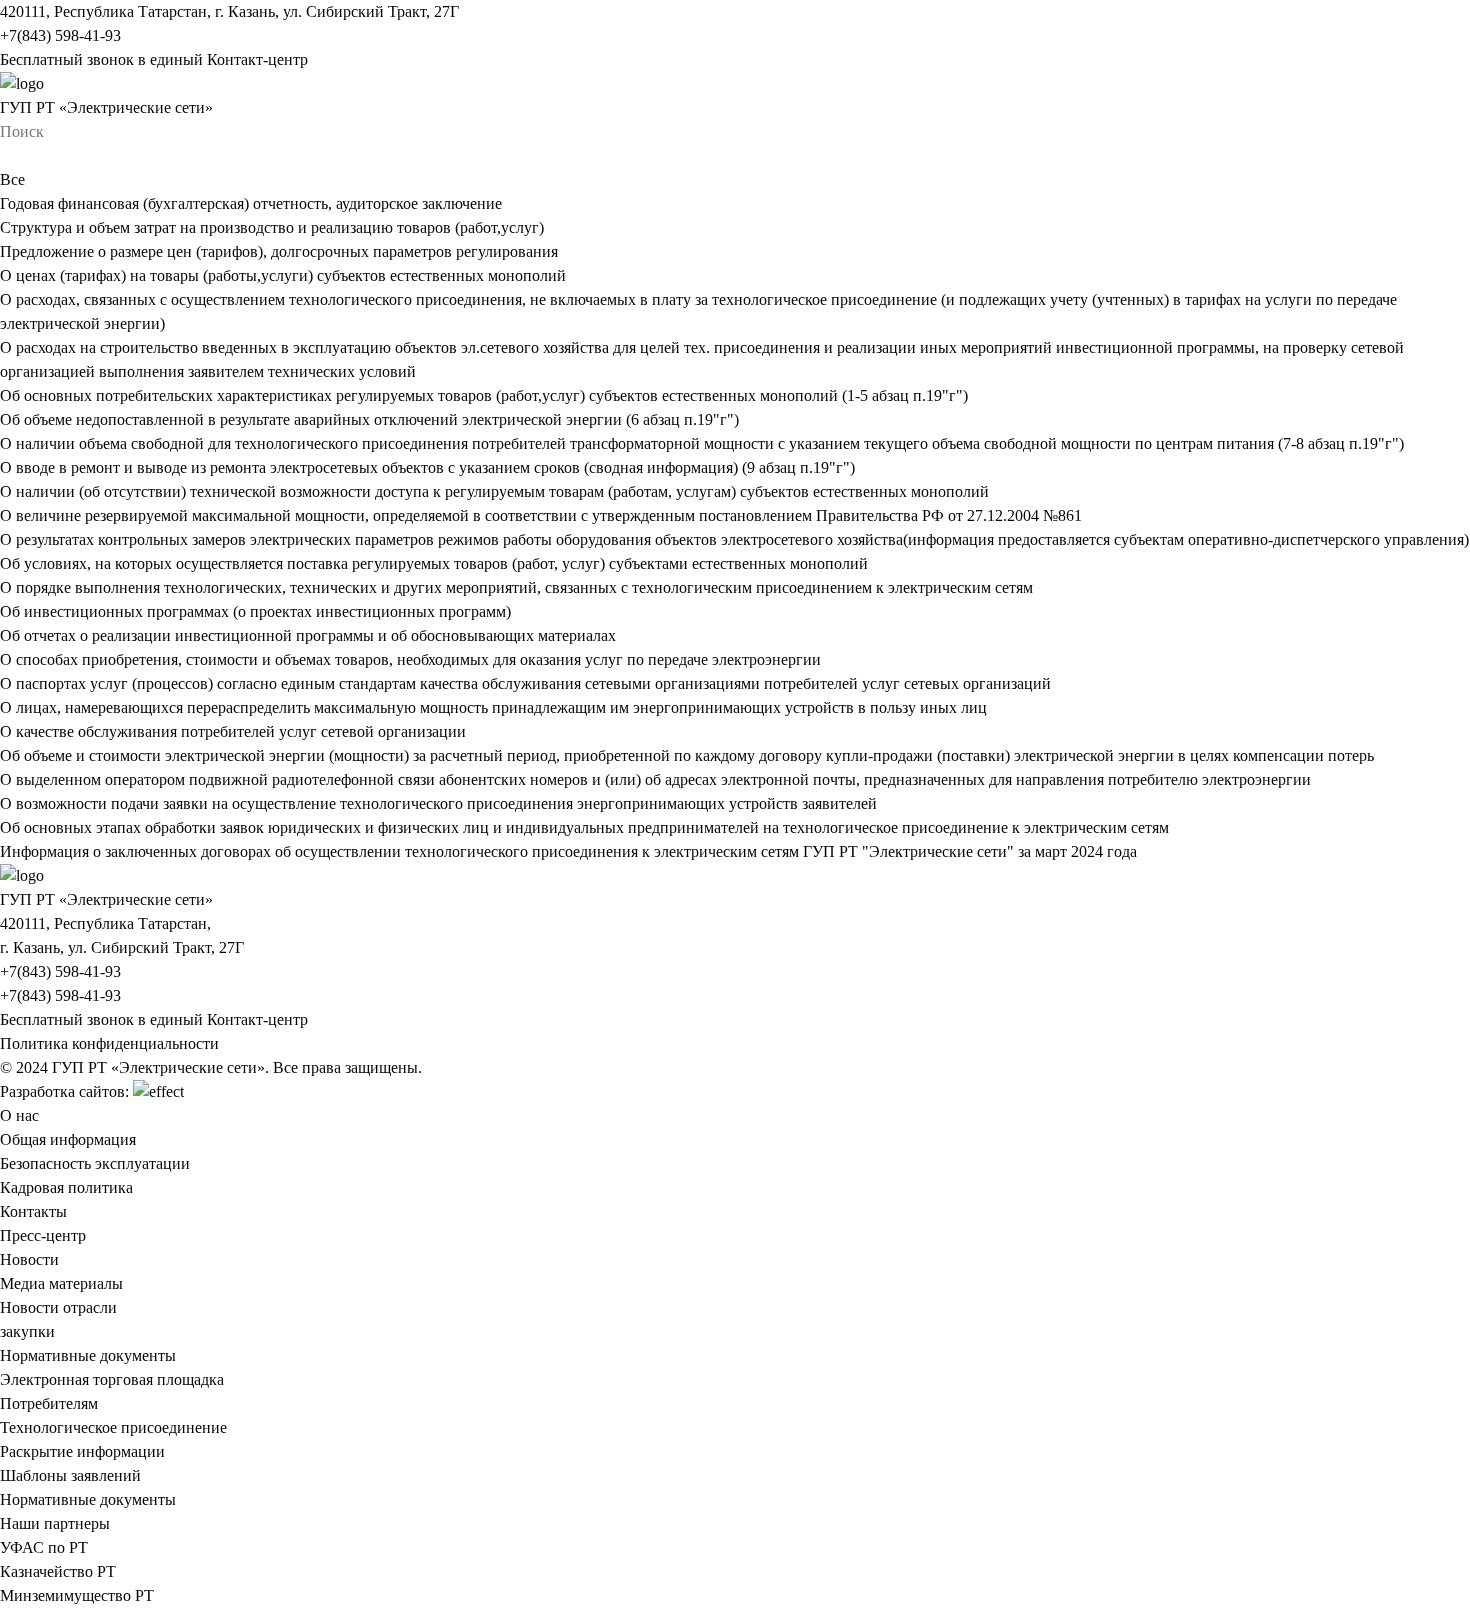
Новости (29, 1259)
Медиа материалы (61, 1283)
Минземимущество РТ (77, 1595)
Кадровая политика (66, 1187)
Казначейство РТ (58, 1571)
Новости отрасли (58, 1307)
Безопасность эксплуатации (95, 1163)
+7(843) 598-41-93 (60, 35)
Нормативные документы (88, 1355)
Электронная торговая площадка (112, 1379)
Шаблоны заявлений (70, 1475)
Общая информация (68, 1139)
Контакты (33, 1211)
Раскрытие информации (82, 1451)
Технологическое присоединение (113, 1427)
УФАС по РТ (44, 1547)
